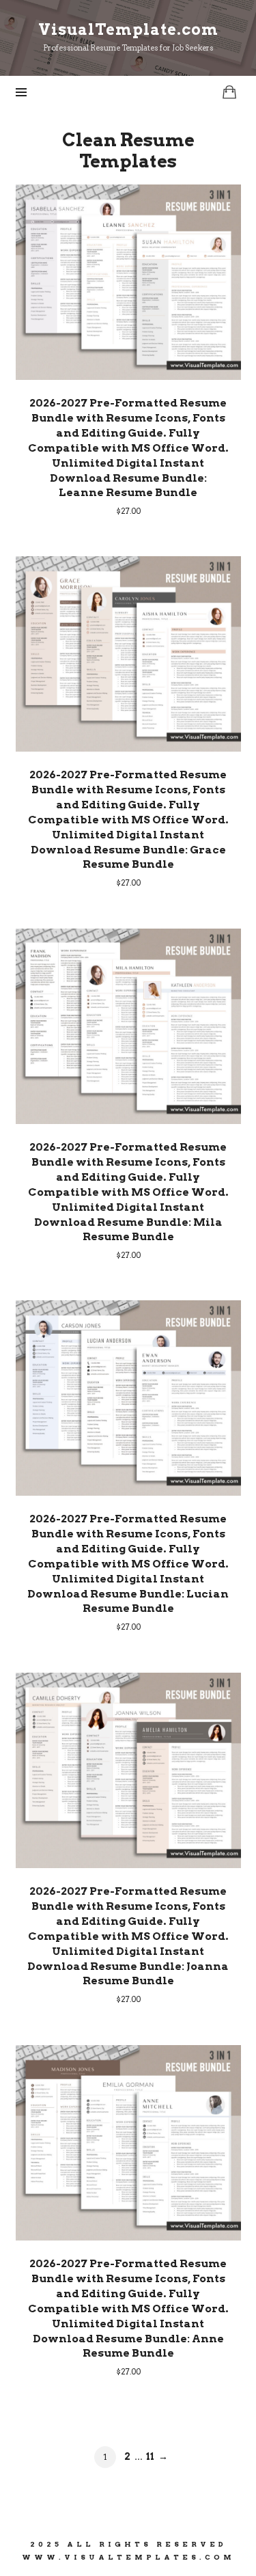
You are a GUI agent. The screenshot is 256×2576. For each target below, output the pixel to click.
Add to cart (128, 282)
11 (150, 2456)
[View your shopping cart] (229, 92)
